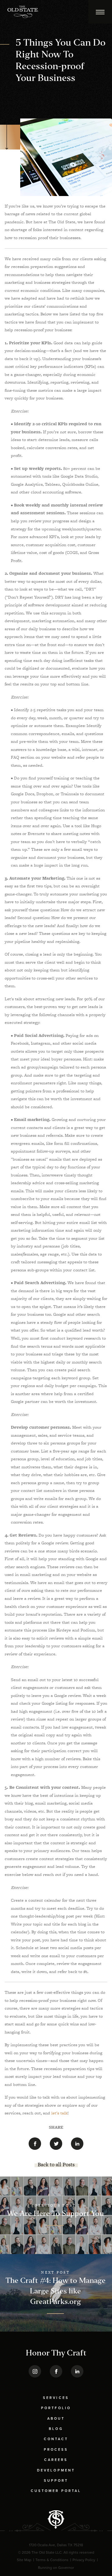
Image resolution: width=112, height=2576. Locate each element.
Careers (56, 2460)
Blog (56, 2429)
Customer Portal (56, 2491)
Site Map (24, 2560)
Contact (56, 2439)
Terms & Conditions (52, 2560)
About (56, 2419)
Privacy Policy (84, 2560)
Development (56, 2470)
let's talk (59, 2113)
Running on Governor (56, 2568)
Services (56, 2398)
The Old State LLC (47, 2552)
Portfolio (56, 2408)
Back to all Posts (56, 2164)
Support (56, 2481)
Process (56, 2450)
